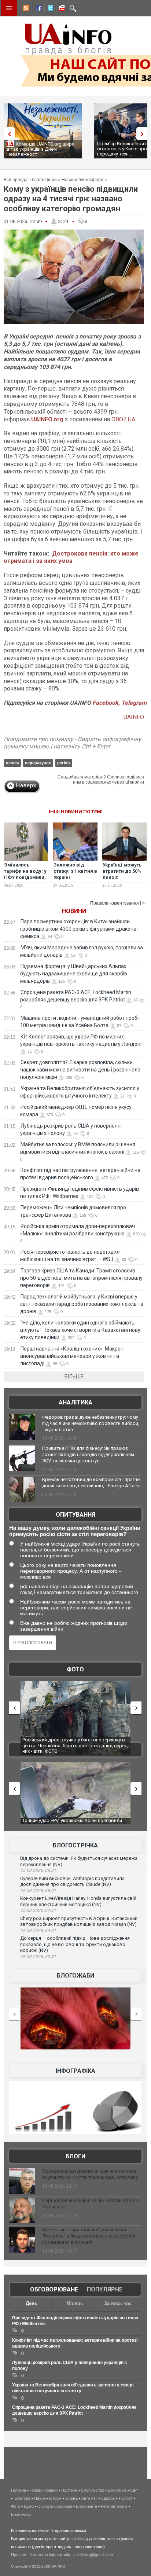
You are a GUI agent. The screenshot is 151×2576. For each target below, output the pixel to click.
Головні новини (44, 2490)
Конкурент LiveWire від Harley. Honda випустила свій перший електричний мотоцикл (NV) (78, 1901)
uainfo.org (79, 2539)
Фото (75, 1669)
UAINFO (134, 717)
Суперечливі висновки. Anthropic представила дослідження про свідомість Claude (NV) (72, 1881)
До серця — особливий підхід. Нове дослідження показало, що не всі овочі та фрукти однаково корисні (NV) (75, 1944)
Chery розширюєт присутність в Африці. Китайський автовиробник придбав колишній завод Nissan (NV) (79, 1921)
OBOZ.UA (123, 419)
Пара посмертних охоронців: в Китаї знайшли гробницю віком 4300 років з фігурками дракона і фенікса (79, 929)
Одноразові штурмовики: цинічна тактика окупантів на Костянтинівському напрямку (90, 2174)
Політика (69, 2490)
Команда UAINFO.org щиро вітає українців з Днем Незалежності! (41, 149)
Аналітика (75, 1402)
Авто (86, 2498)
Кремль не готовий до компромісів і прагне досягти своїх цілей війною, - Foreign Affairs (91, 1483)
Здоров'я (109, 2498)
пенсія (12, 763)
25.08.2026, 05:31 (38, 1870)
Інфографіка (75, 2071)
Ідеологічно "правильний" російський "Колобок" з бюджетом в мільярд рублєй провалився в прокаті (89, 2236)
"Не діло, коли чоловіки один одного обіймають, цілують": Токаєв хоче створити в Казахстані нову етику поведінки (80, 1330)
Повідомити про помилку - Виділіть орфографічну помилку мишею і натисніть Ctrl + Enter (72, 743)
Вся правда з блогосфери (30, 180)
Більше (74, 1377)
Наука (40, 2498)
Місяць (75, 2303)
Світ (134, 2490)
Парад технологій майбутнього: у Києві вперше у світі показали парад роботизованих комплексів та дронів (82, 1304)
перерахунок (38, 763)
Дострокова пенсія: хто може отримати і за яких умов (71, 557)
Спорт (127, 2498)
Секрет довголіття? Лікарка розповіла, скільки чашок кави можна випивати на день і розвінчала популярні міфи (80, 1070)
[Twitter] (49, 9)
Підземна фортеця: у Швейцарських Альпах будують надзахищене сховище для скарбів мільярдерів (74, 974)
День (32, 2303)
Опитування (75, 1515)
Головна (19, 2490)
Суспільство (93, 2490)
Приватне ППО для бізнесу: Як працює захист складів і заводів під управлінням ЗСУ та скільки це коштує (88, 1454)
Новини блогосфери (82, 180)
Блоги (75, 2156)
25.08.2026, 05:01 (38, 1891)
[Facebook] (37, 9)
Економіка (117, 2490)
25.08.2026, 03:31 (38, 1957)
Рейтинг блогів (114, 2506)
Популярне (105, 2289)
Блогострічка (75, 1845)
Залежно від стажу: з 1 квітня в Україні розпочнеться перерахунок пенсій (75, 880)
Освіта (71, 2498)
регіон (64, 763)
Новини (74, 911)
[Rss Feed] (25, 9)
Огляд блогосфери (55, 2506)
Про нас (19, 2555)
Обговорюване (54, 2289)
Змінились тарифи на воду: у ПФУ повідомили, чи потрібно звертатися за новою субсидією (25, 880)
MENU (9, 8)
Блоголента (86, 2506)
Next (144, 134)
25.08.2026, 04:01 (38, 1931)
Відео (29, 2506)
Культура (22, 2498)
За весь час (118, 2303)
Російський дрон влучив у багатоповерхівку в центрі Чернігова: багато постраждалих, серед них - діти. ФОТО (75, 1745)
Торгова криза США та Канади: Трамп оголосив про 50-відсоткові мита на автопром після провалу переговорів (81, 1278)
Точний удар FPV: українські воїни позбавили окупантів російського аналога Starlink (72, 1823)
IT (96, 2498)
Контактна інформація (50, 2555)
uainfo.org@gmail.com (93, 2555)
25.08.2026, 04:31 (38, 1910)
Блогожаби (75, 1976)
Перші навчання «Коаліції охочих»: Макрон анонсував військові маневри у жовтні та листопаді (72, 1356)
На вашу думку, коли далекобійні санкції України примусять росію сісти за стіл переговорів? (75, 1531)
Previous (7, 134)
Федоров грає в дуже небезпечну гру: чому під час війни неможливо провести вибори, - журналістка (91, 1423)
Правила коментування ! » (117, 903)
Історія (55, 2498)
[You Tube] (60, 9)
